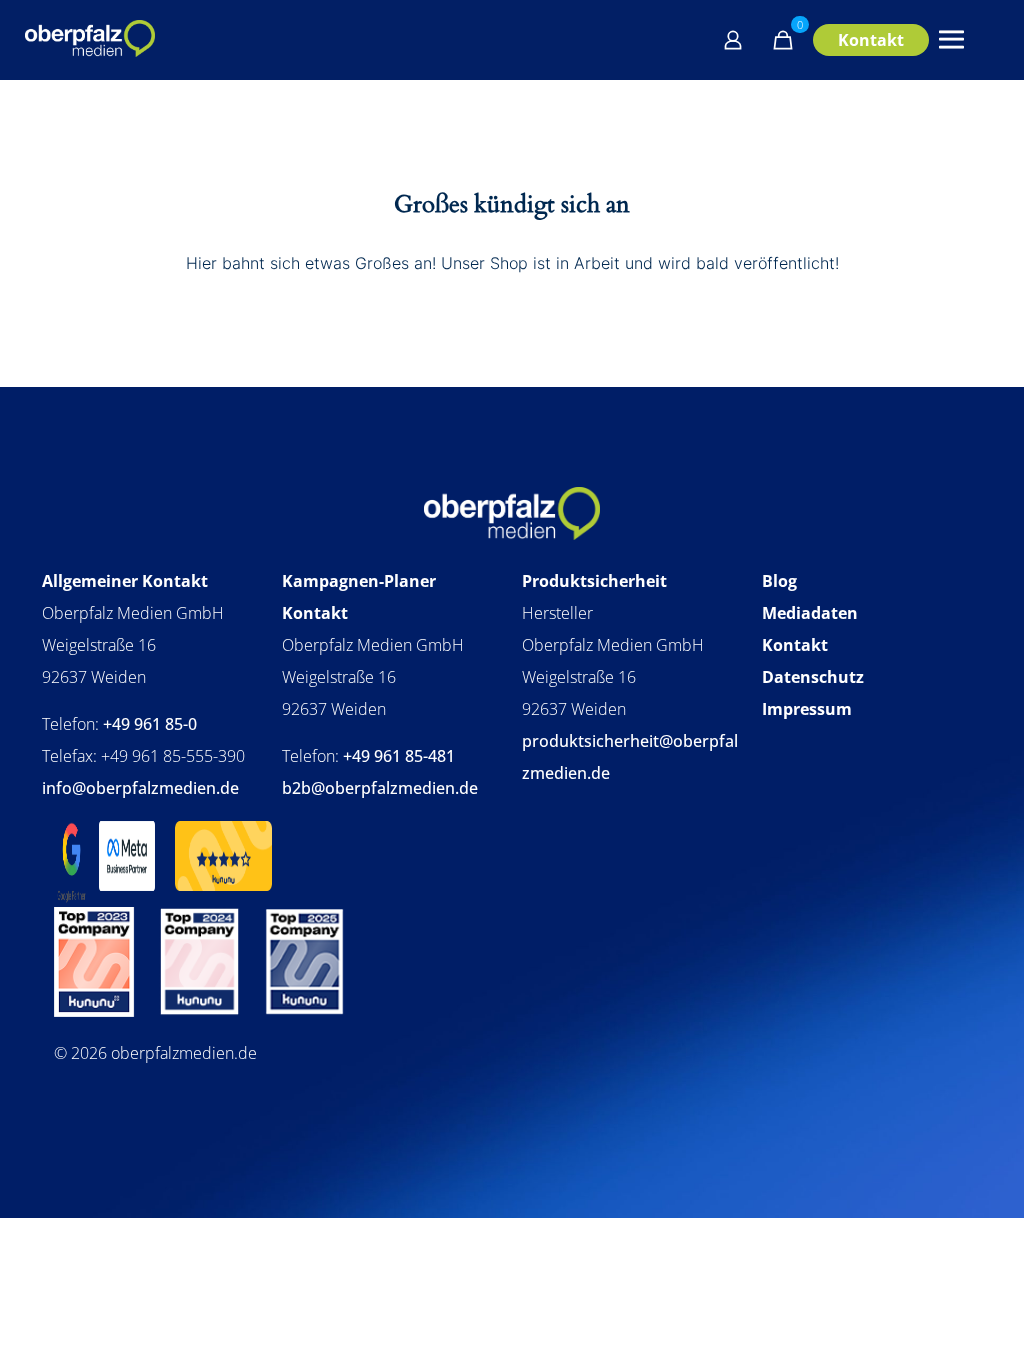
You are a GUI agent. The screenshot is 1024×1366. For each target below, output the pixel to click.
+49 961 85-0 (150, 724)
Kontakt (871, 40)
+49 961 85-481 (399, 756)
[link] (94, 1007)
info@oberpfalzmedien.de (140, 788)
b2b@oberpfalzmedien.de (380, 788)
